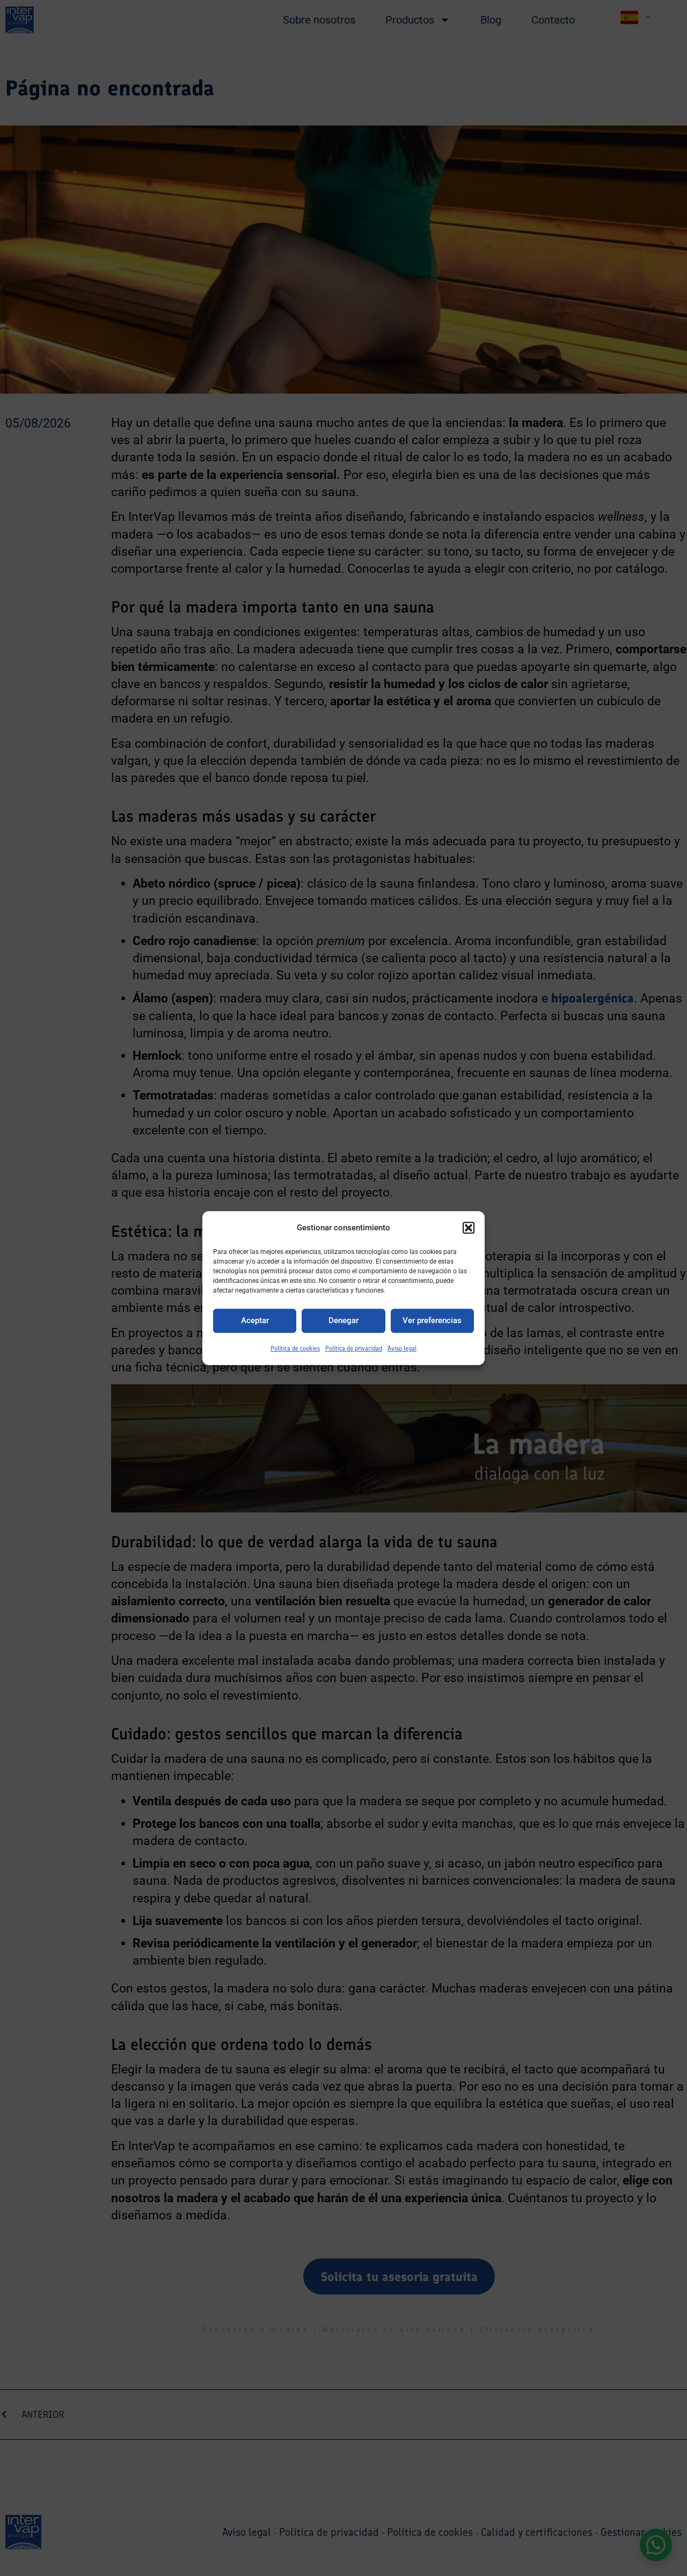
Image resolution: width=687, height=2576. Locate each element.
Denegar (343, 1321)
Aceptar (255, 1321)
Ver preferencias (432, 1321)
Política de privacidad (354, 1348)
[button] (469, 1228)
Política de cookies (295, 1348)
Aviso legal (402, 1348)
